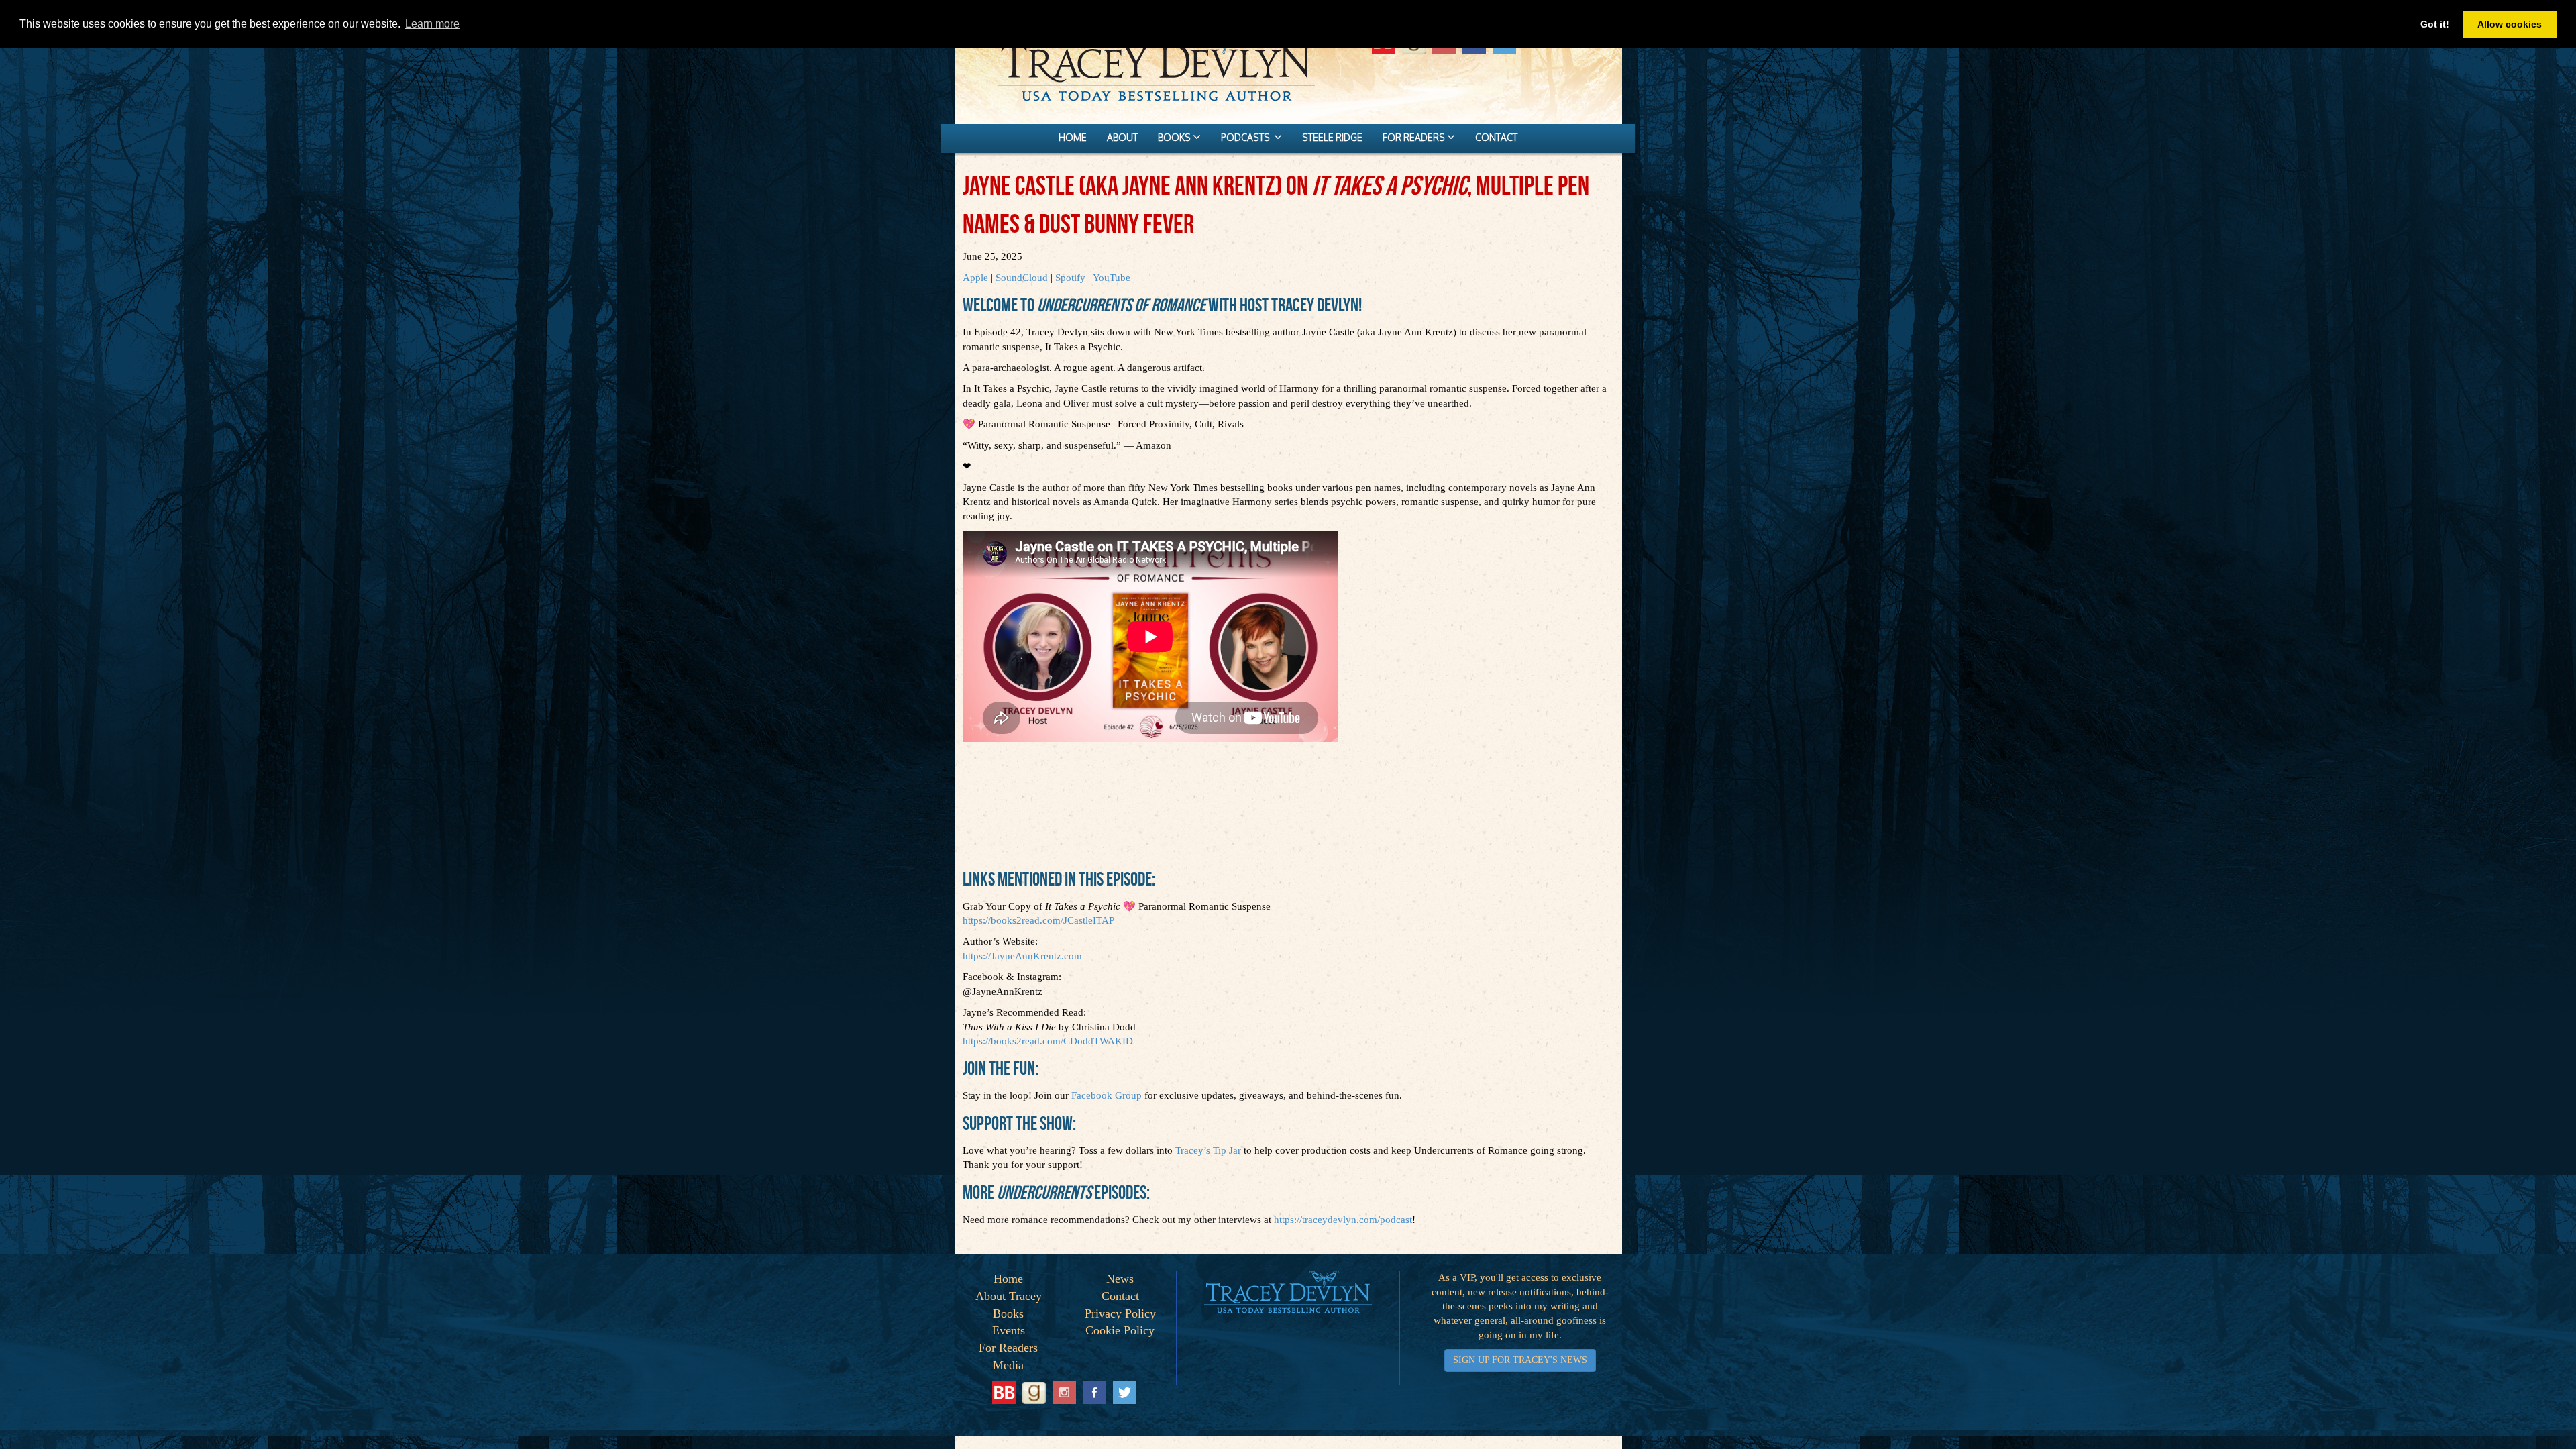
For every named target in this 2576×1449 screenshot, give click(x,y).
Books (1008, 1313)
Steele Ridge (1332, 137)
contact (1496, 137)
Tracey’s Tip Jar (1208, 1150)
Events (1009, 1330)
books (1175, 137)
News (1120, 1279)
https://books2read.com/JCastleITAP (1038, 920)
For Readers (1008, 1348)
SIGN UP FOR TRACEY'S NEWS (1520, 1360)
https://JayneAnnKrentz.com (1022, 956)
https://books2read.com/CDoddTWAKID (1048, 1041)
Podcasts (1247, 137)
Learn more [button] (432, 24)
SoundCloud (1022, 278)
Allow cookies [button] (2510, 24)
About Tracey (1009, 1296)
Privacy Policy (1120, 1313)
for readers (1415, 137)
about (1122, 137)
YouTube (1112, 278)
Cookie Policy (1120, 1330)
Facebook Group (1107, 1095)
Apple (975, 278)
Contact (1120, 1296)
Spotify (1070, 278)
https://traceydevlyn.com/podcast (1343, 1220)
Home (1008, 1279)
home (1073, 137)
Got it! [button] (2435, 24)
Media (1008, 1365)
